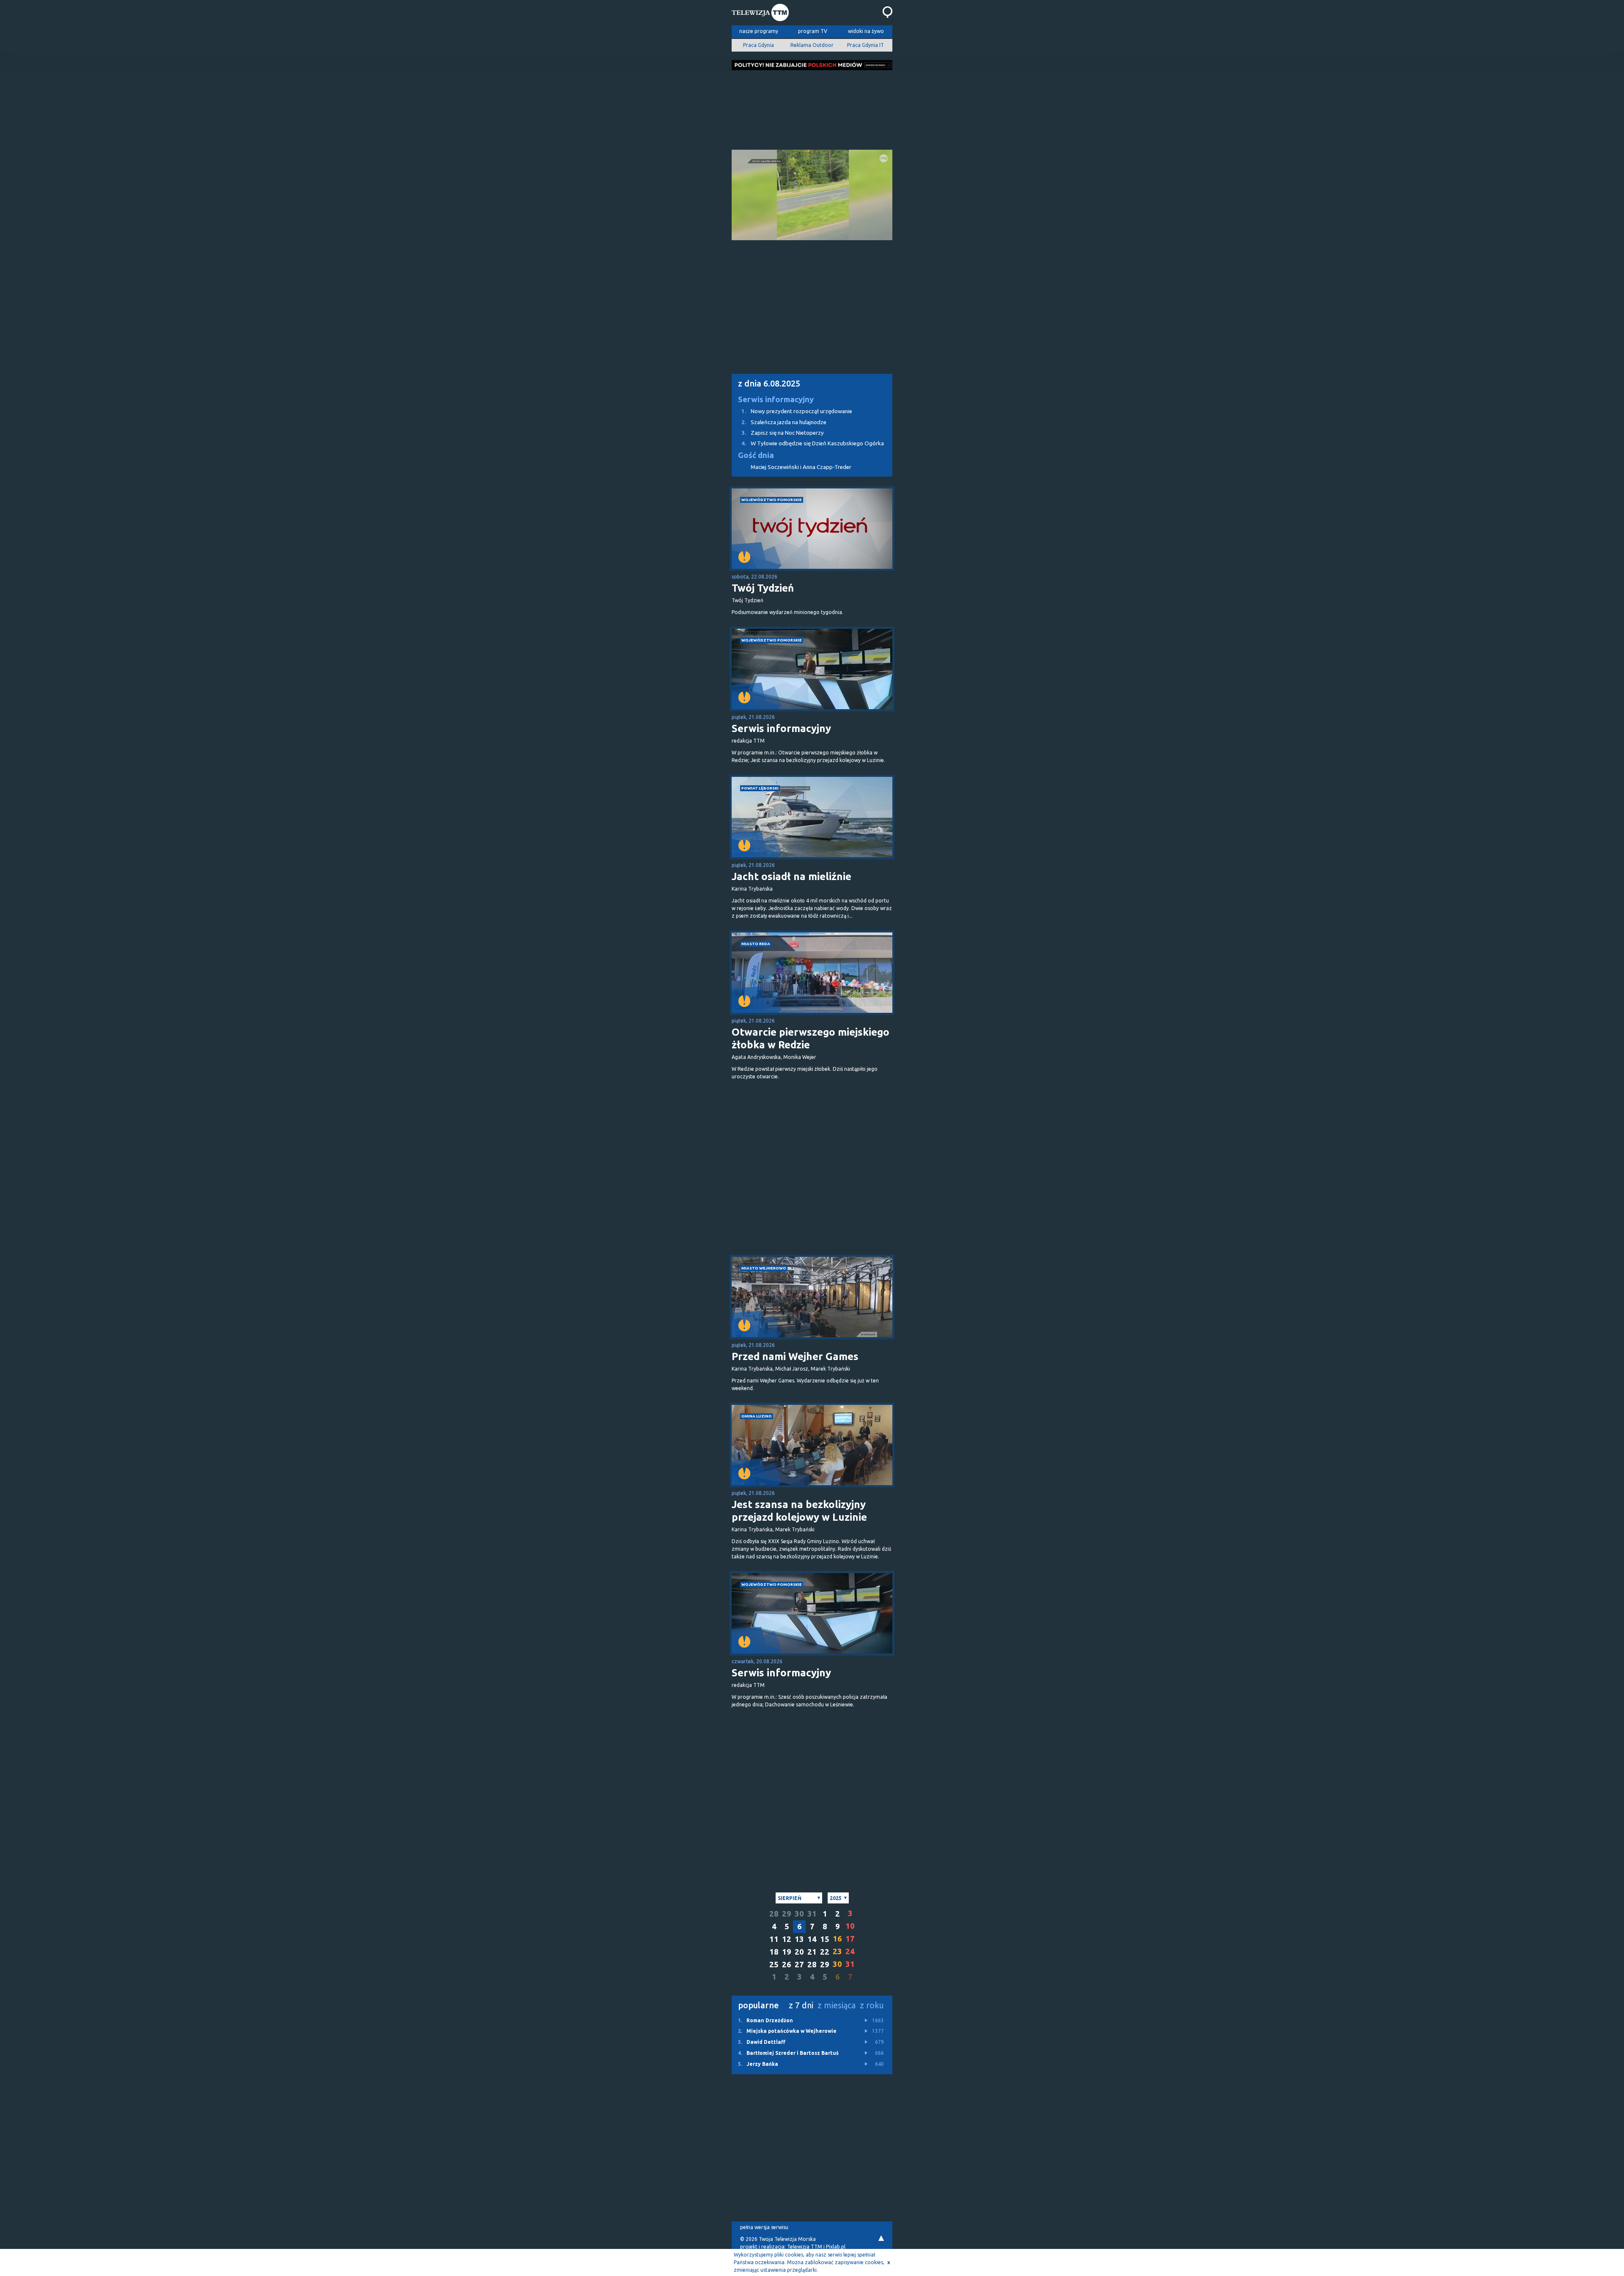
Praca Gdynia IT (865, 45)
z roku (872, 2005)
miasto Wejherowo (764, 1268)
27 (799, 1965)
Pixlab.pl (836, 2247)
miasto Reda (756, 944)
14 (812, 1939)
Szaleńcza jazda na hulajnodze (784, 422)
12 (787, 1939)
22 (825, 1952)
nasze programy (759, 31)
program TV (813, 31)
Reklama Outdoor (812, 45)
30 (799, 1914)
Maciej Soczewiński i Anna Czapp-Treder (801, 467)
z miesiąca (837, 2005)
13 (799, 1939)
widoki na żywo (866, 31)
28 (774, 1914)
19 (787, 1952)
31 (812, 1914)
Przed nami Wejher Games (795, 1356)
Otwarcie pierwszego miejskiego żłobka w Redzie (811, 1038)
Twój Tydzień (763, 588)
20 (799, 1952)
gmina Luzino (757, 1416)
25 (774, 1965)
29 (787, 1914)
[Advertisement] (812, 107)
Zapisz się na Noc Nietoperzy (783, 433)
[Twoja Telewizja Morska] (760, 14)
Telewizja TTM (805, 2247)
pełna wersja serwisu (764, 2227)
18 (774, 1952)
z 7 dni (801, 2005)
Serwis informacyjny (776, 399)
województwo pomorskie (772, 500)
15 (825, 1939)
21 (812, 1952)
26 (787, 1965)
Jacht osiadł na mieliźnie (791, 876)
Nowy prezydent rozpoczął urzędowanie (797, 411)
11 (774, 1939)
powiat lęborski (760, 788)
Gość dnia (756, 455)
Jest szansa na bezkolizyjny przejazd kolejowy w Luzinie (799, 1511)
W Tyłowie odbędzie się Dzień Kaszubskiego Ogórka (813, 443)
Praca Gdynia (759, 45)
